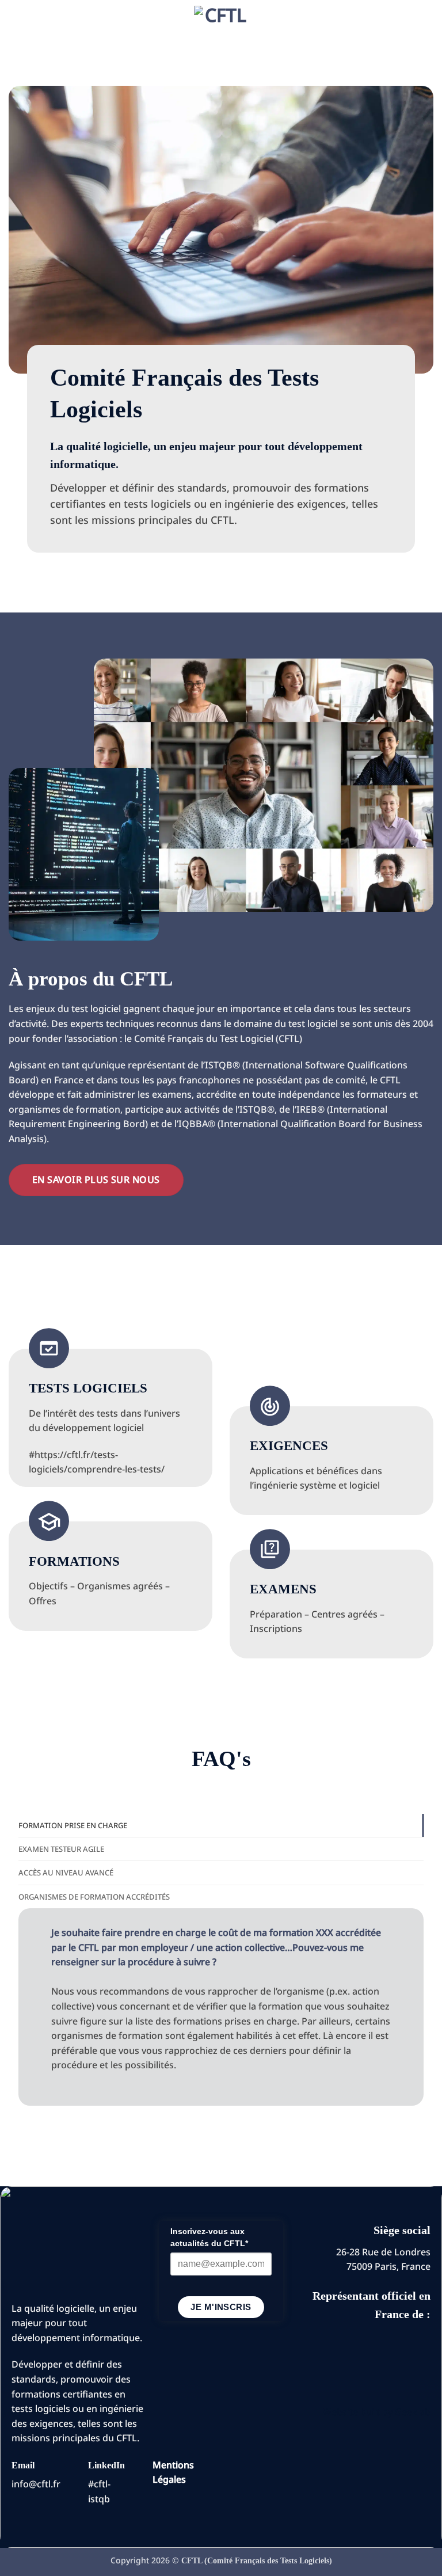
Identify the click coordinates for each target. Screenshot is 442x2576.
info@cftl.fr (36, 2484)
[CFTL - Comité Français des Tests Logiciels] (221, 33)
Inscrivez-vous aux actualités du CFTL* (209, 2237)
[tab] (221, 1825)
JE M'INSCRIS (221, 2307)
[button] (16, 33)
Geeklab (413, 2412)
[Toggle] (40, 1933)
